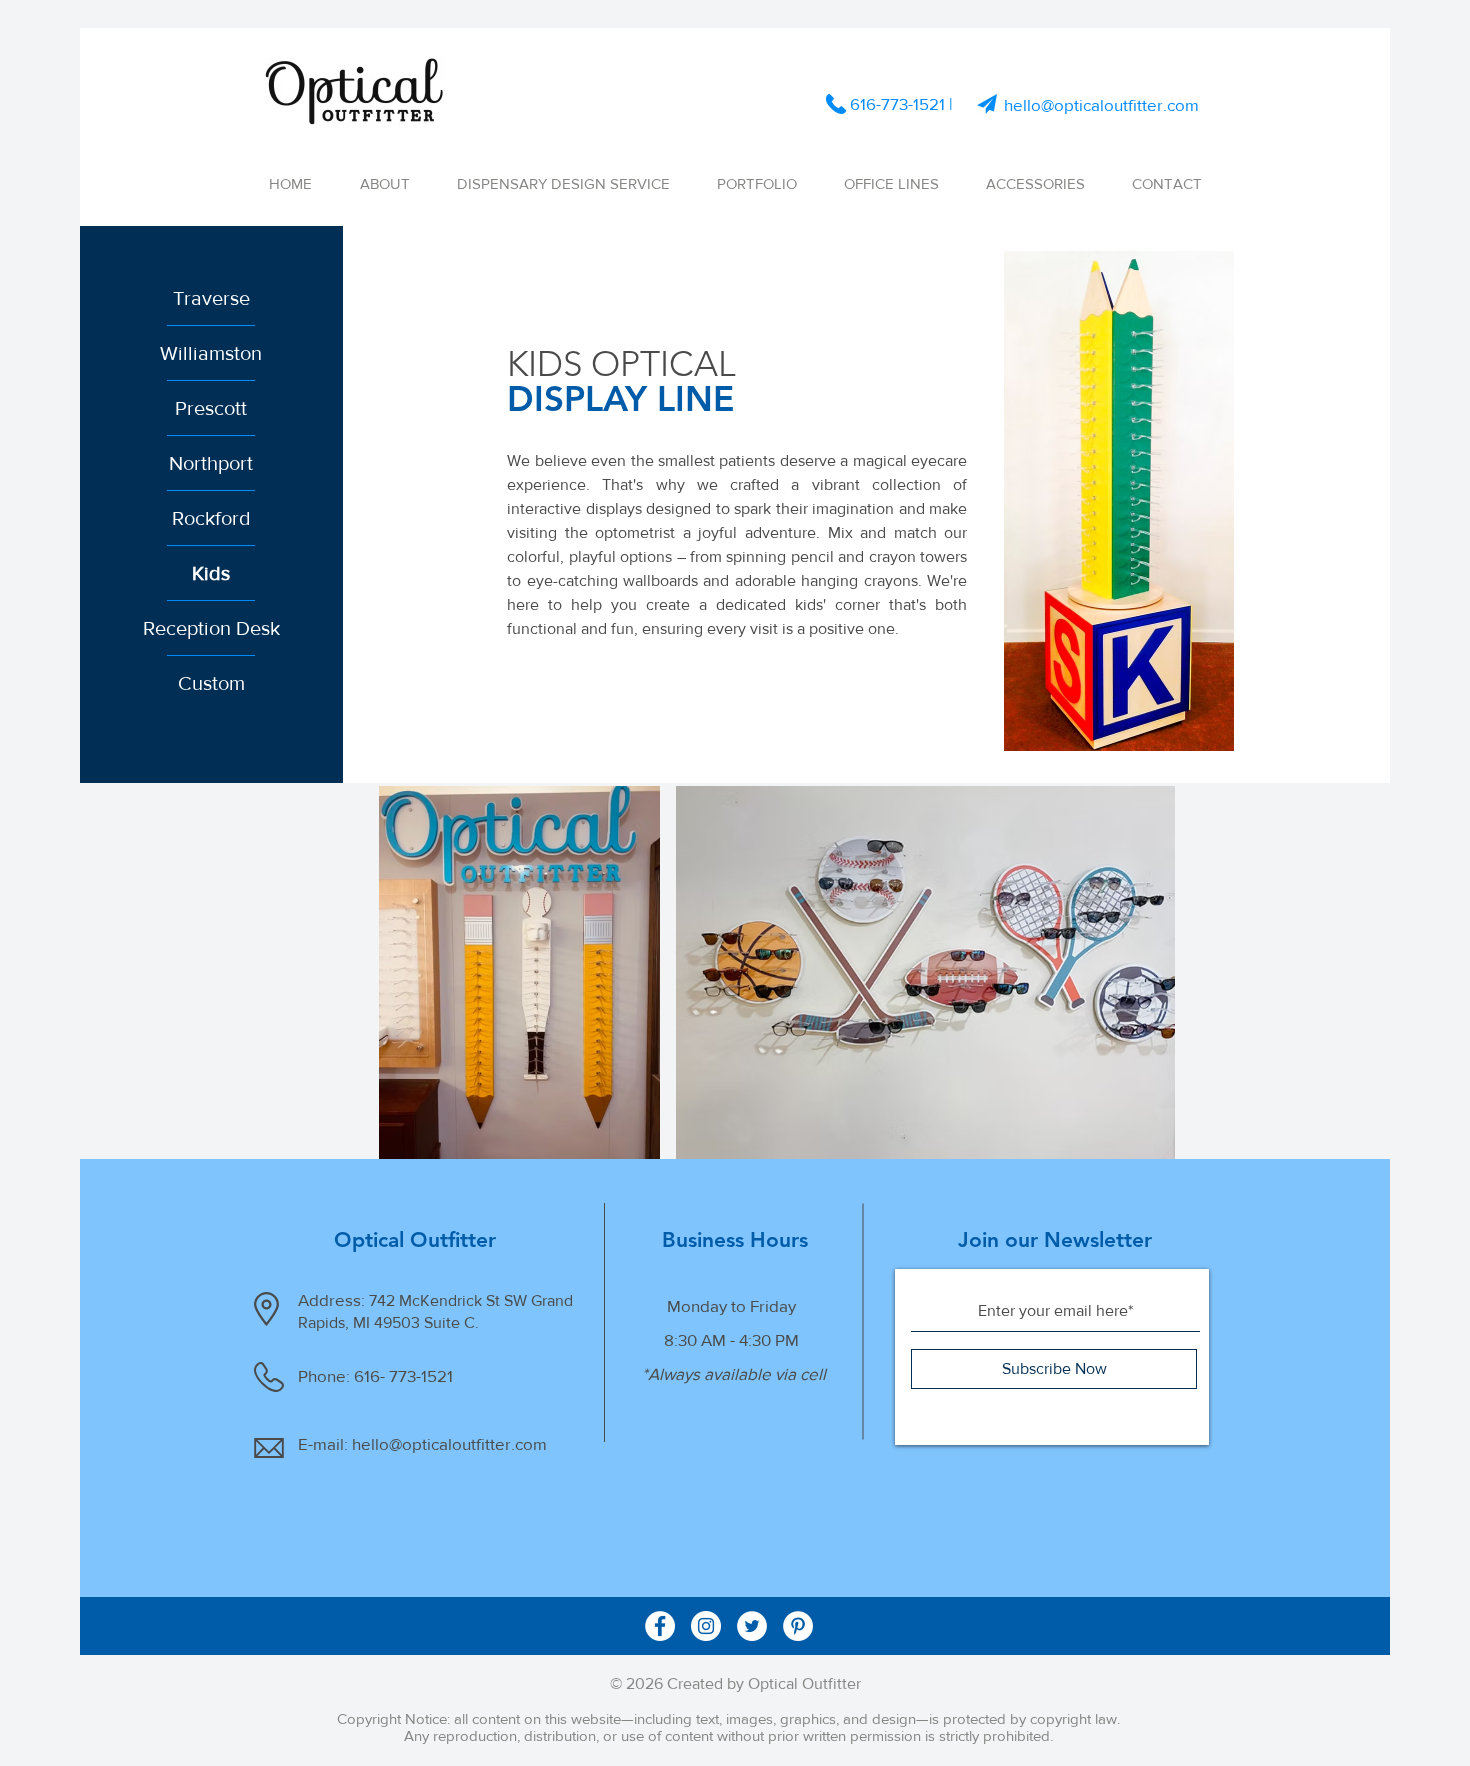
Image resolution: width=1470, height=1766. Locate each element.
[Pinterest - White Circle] (798, 1626)
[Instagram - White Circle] (706, 1626)
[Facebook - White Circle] (660, 1626)
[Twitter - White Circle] (752, 1626)
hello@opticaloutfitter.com (1101, 104)
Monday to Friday (731, 1305)
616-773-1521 (897, 103)
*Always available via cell (732, 1373)
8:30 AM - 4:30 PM (731, 1339)
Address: (333, 1299)
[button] (891, 184)
